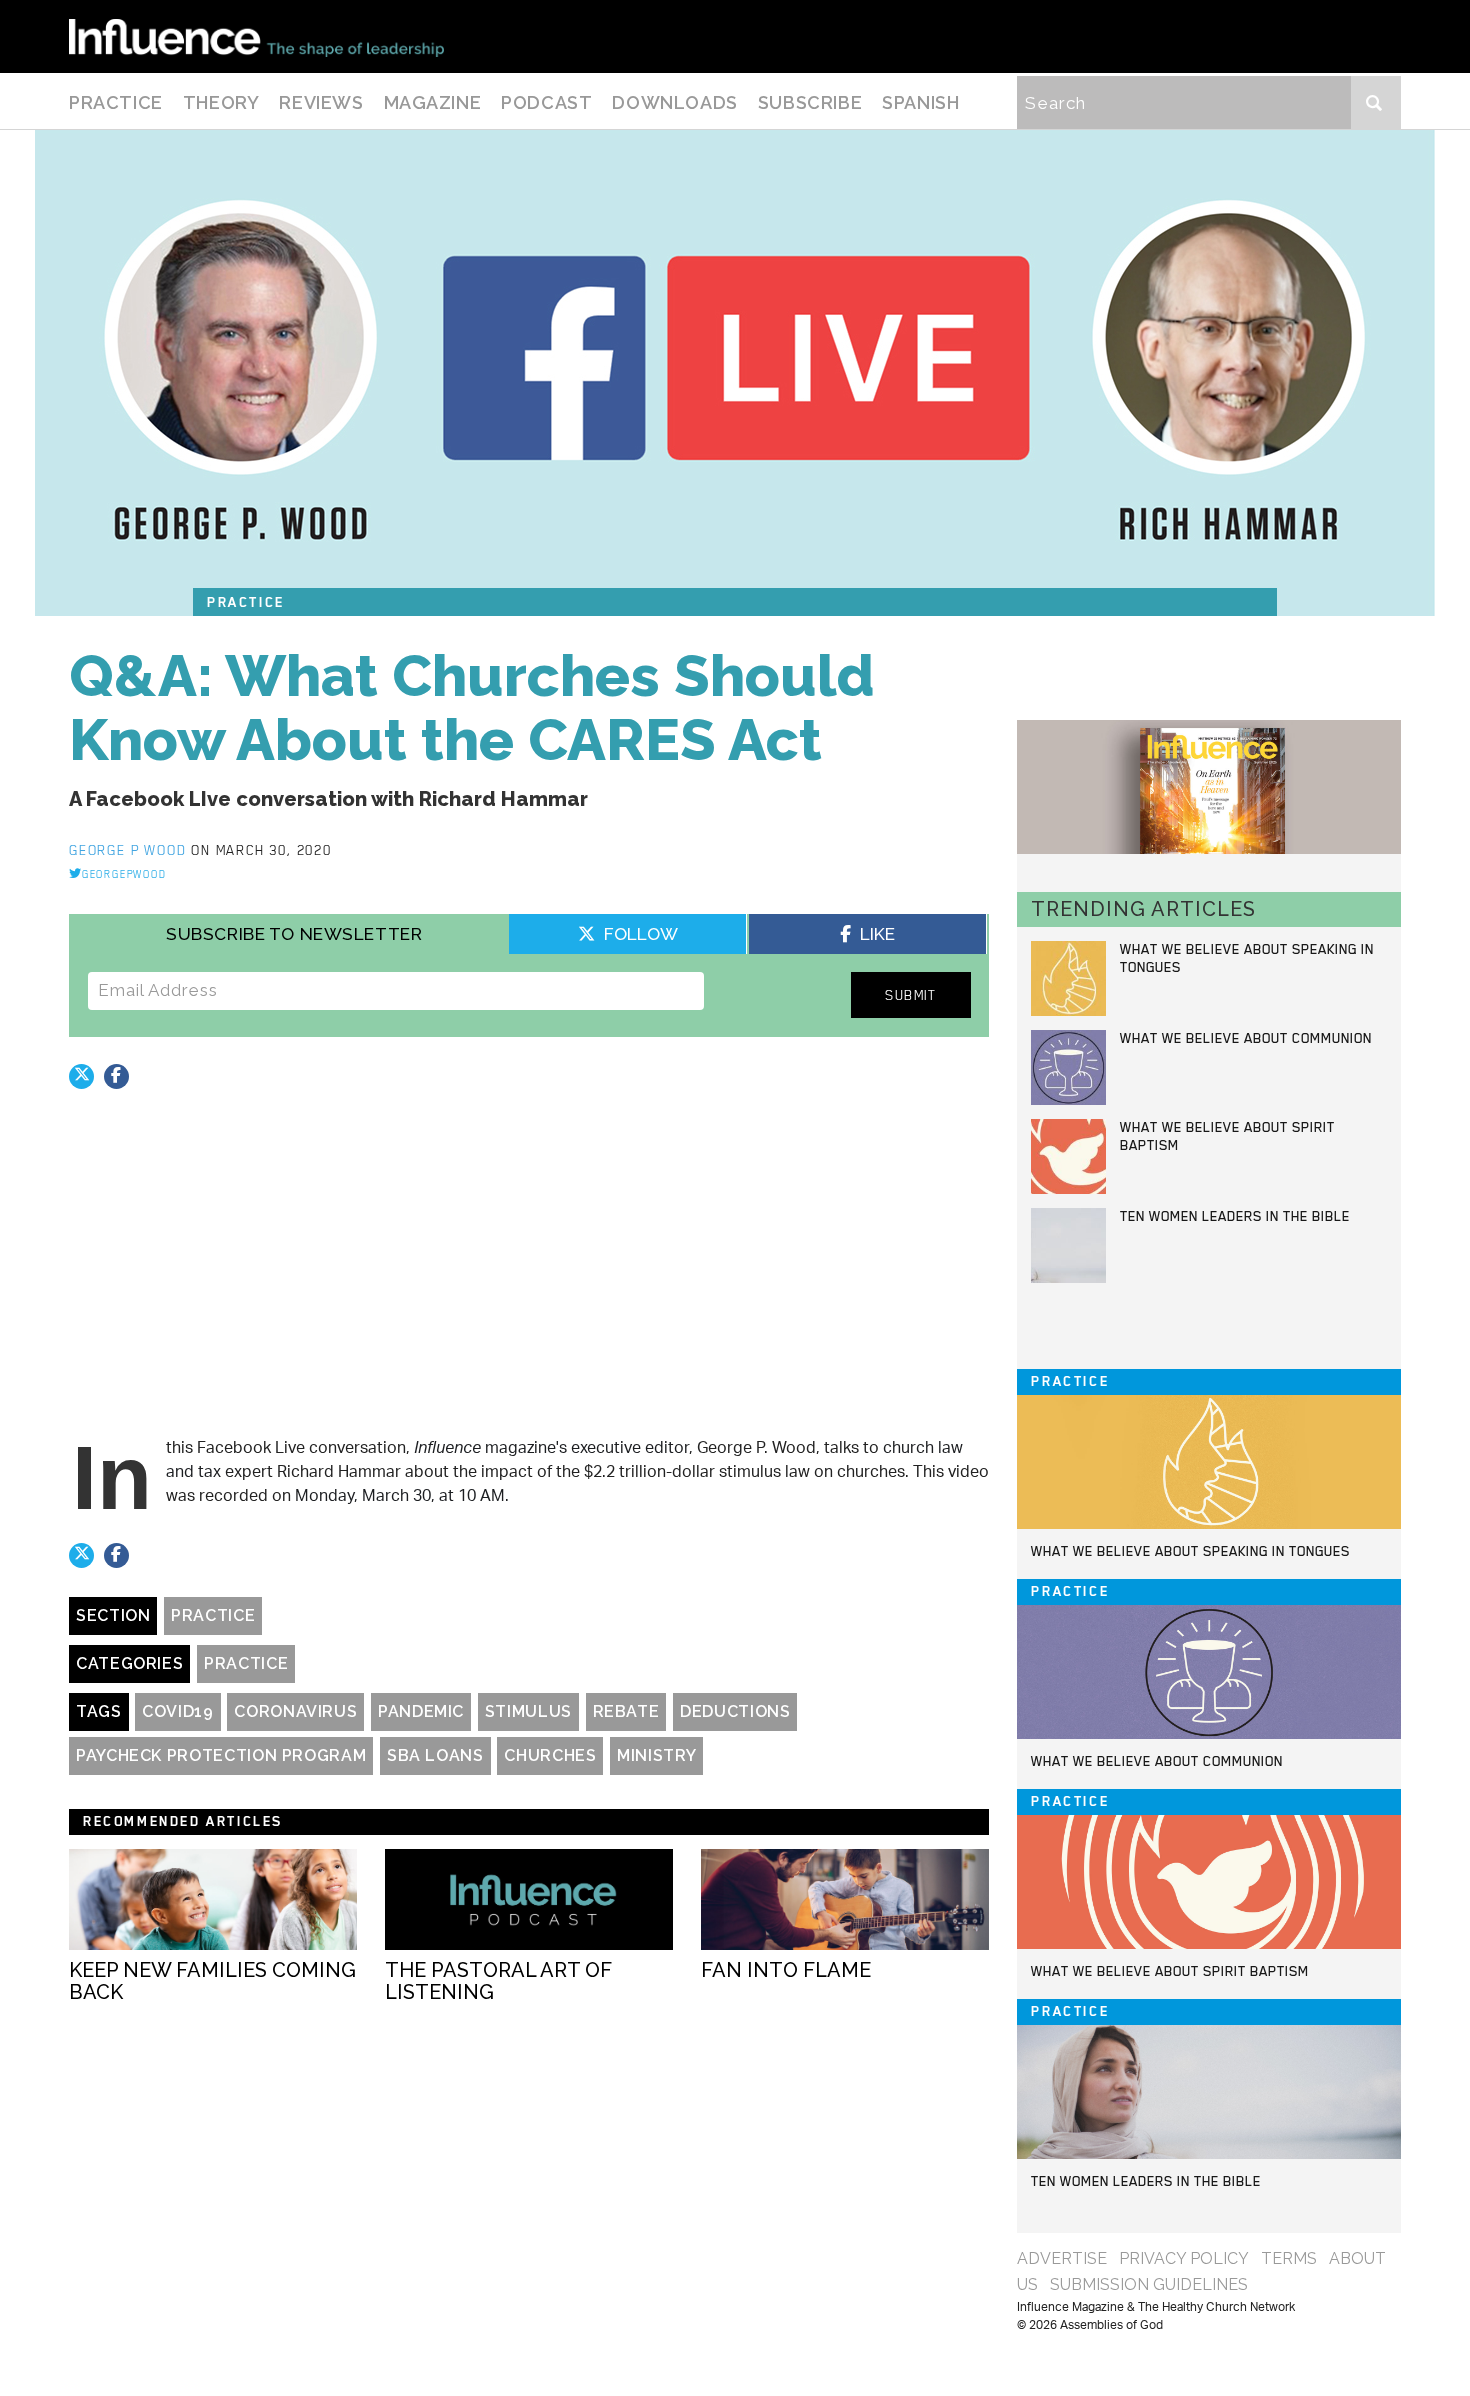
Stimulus (528, 1711)
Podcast (546, 102)
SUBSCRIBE (810, 102)
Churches (550, 1755)
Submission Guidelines (1149, 2284)
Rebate (626, 1711)
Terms (1289, 2258)
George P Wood (130, 850)
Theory (221, 102)
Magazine (433, 102)
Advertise (1062, 2258)
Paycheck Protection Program (221, 1755)
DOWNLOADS (674, 102)
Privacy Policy (1184, 2258)
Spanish (920, 102)
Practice (116, 102)
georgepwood (124, 874)
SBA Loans (435, 1755)
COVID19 (177, 1711)
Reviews (321, 102)
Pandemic (421, 1711)
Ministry (656, 1755)
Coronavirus (295, 1711)
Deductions (735, 1711)
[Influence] (256, 36)
